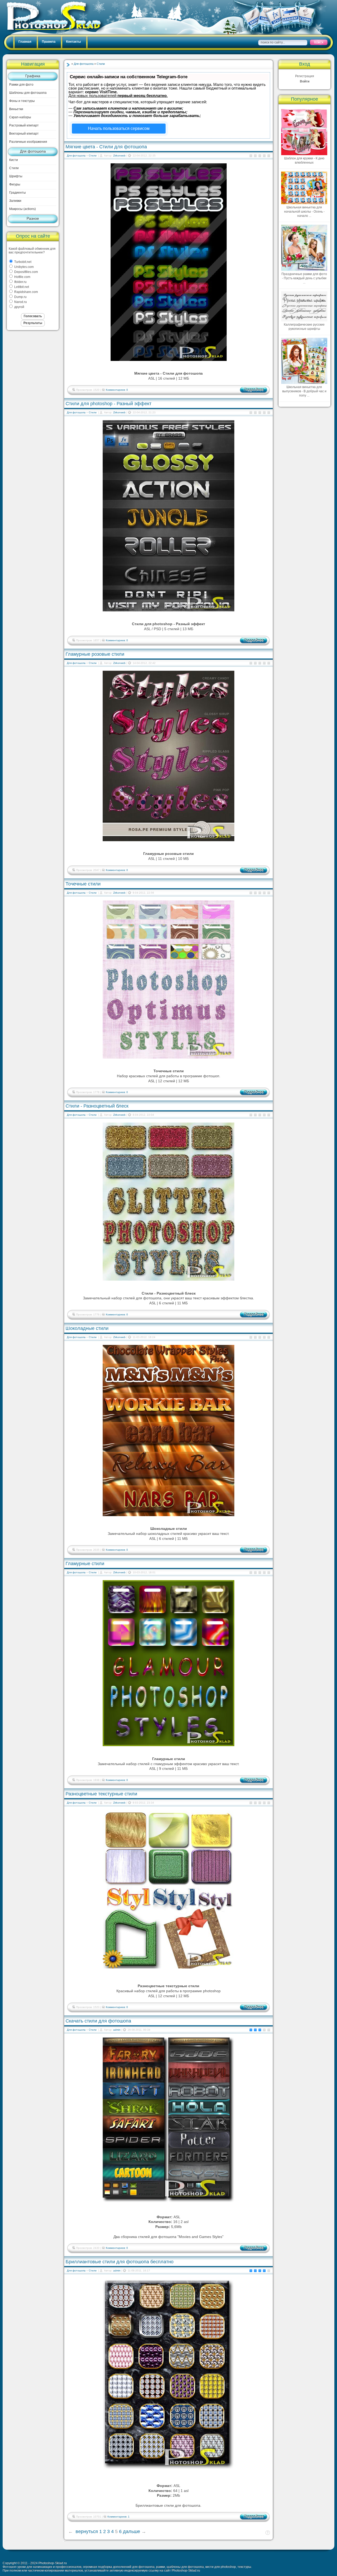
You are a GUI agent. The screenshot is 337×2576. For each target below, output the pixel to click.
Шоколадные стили (87, 1328)
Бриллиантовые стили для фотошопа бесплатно (120, 2262)
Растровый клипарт (24, 125)
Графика (33, 76)
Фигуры (15, 184)
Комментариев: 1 (118, 2517)
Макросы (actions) (23, 209)
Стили (14, 168)
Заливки (15, 201)
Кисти (14, 160)
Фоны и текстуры (22, 101)
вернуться (87, 2531)
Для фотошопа (33, 151)
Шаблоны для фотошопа (28, 93)
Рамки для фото (21, 85)
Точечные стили (83, 884)
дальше (132, 2531)
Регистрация (305, 76)
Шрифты (16, 176)
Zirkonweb (119, 156)
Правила (49, 42)
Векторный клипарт (24, 134)
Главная (25, 42)
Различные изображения (28, 142)
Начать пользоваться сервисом (119, 128)
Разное (33, 218)
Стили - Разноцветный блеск (97, 1106)
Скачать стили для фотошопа (98, 2021)
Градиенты (18, 193)
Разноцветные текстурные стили (101, 1794)
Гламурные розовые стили (95, 654)
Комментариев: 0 (117, 390)
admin (117, 2030)
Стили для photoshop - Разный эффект (108, 404)
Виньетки (16, 109)
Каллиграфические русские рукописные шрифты (304, 327)
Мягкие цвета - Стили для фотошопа (106, 147)
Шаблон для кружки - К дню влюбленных (304, 160)
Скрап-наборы (20, 117)
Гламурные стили (85, 1564)
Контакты (73, 42)
